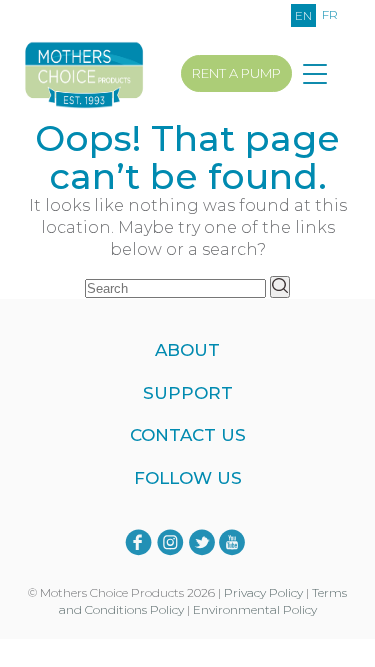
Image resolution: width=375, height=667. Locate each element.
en (303, 15)
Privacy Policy (263, 592)
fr (330, 14)
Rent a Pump (236, 73)
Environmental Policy (255, 609)
